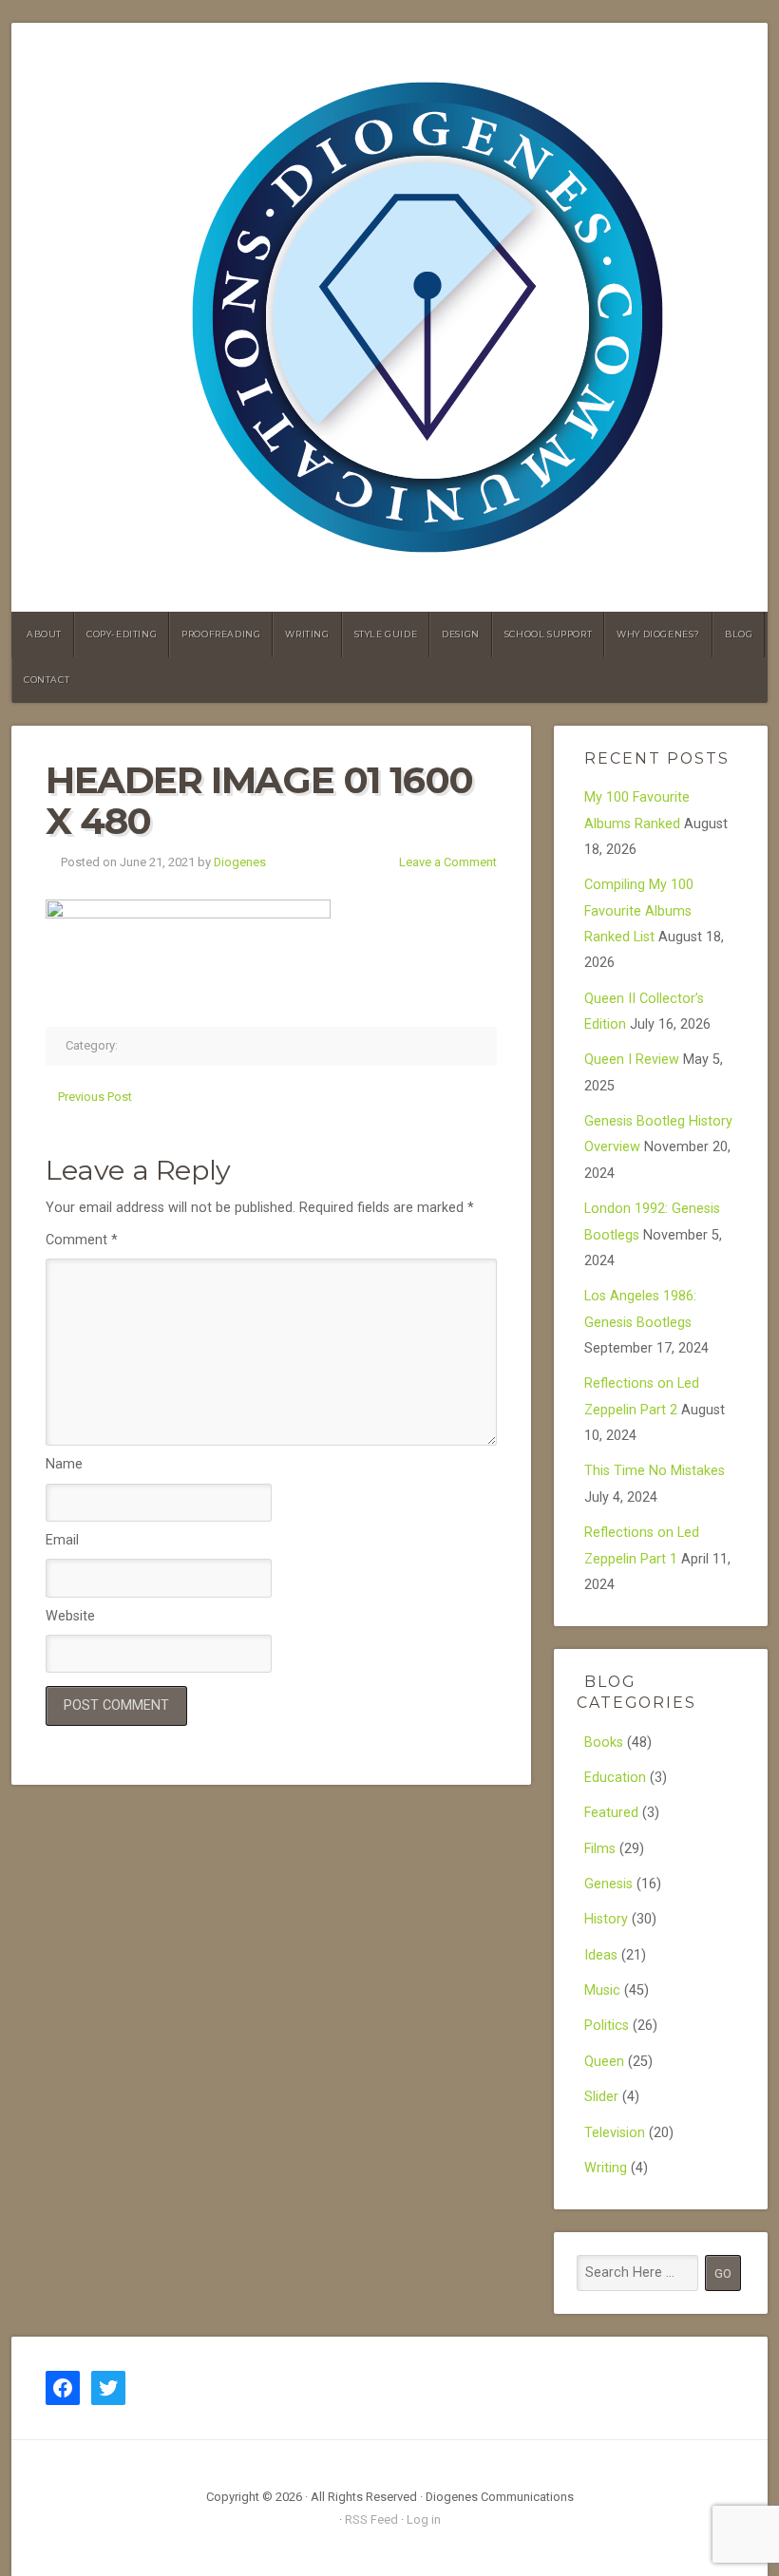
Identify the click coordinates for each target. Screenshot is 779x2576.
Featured (611, 1813)
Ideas (601, 1955)
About (44, 634)
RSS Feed (371, 2519)
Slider (601, 2097)
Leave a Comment (448, 862)
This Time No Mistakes (655, 1471)
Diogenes (240, 862)
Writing (307, 634)
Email (62, 1540)
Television (615, 2133)
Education (615, 1778)
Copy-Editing (122, 634)
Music (602, 1990)
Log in (424, 2519)
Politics (607, 2026)
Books (604, 1743)
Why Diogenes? (658, 634)
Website (70, 1616)
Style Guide (386, 634)
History (606, 1919)
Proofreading (221, 634)
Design (461, 634)
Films (600, 1849)
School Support (548, 634)
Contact (47, 680)
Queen (604, 2062)
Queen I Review (632, 1060)
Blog (739, 634)
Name (64, 1464)
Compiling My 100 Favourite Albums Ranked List (639, 911)
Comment (82, 1240)
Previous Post (95, 1097)
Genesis (608, 1884)
